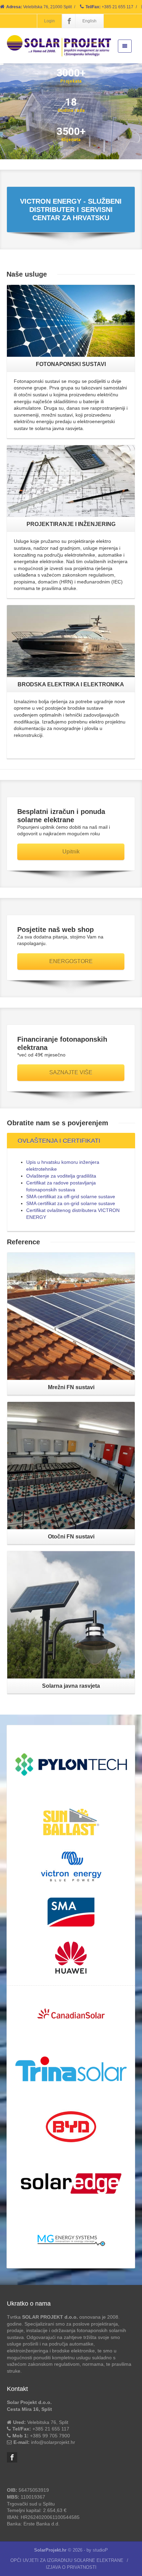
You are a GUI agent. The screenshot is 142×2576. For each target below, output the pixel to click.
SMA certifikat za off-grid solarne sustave (71, 1196)
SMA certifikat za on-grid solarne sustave (71, 1203)
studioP (100, 2550)
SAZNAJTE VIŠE (71, 1072)
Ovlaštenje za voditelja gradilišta (61, 1176)
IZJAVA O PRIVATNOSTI (71, 2567)
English (89, 21)
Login (49, 21)
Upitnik (71, 852)
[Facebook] (69, 21)
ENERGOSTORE (71, 961)
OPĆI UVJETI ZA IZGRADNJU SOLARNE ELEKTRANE (67, 2560)
